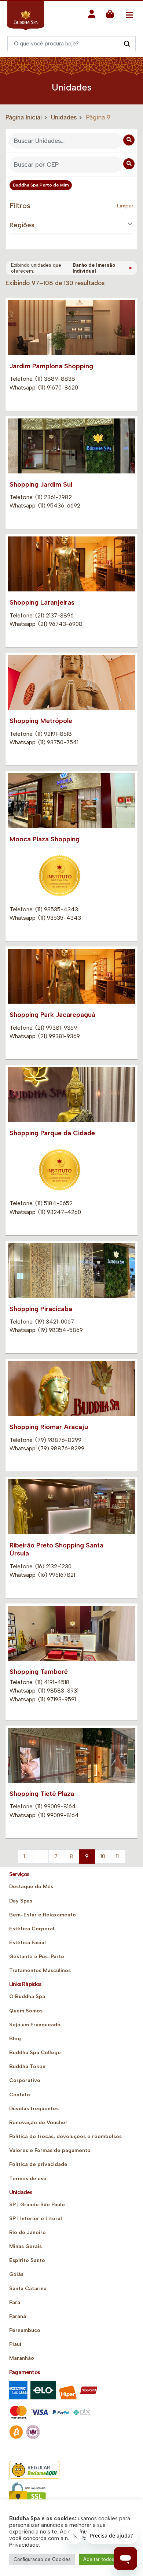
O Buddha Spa (27, 1996)
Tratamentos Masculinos (40, 1970)
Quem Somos (26, 2011)
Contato (20, 2095)
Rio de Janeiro (27, 2232)
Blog (15, 2039)
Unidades (64, 117)
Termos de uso (28, 2179)
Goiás (16, 2274)
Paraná (18, 2316)
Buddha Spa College (35, 2053)
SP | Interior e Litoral (36, 2219)
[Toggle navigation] (129, 15)
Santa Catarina (28, 2289)
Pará (15, 2302)
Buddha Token (27, 2066)
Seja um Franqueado (35, 2025)
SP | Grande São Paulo (37, 2205)
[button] (92, 16)
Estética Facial (27, 1943)
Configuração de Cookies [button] (42, 2559)
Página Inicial (24, 117)
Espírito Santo (27, 2260)
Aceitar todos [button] (99, 2559)
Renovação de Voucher (38, 2123)
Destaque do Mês (31, 1887)
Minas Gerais (25, 2246)
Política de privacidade (38, 2164)
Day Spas (21, 1901)
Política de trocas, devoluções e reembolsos (65, 2136)
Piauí (15, 2344)
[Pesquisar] (127, 43)
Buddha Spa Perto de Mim (41, 185)
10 (103, 1856)
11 (117, 1856)
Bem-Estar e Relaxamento (43, 1915)
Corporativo (25, 2080)
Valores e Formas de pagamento (50, 2150)
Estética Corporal (32, 1929)
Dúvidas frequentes (34, 2109)
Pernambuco (25, 2330)
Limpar (125, 206)
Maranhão (22, 2358)
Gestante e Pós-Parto (37, 1957)
